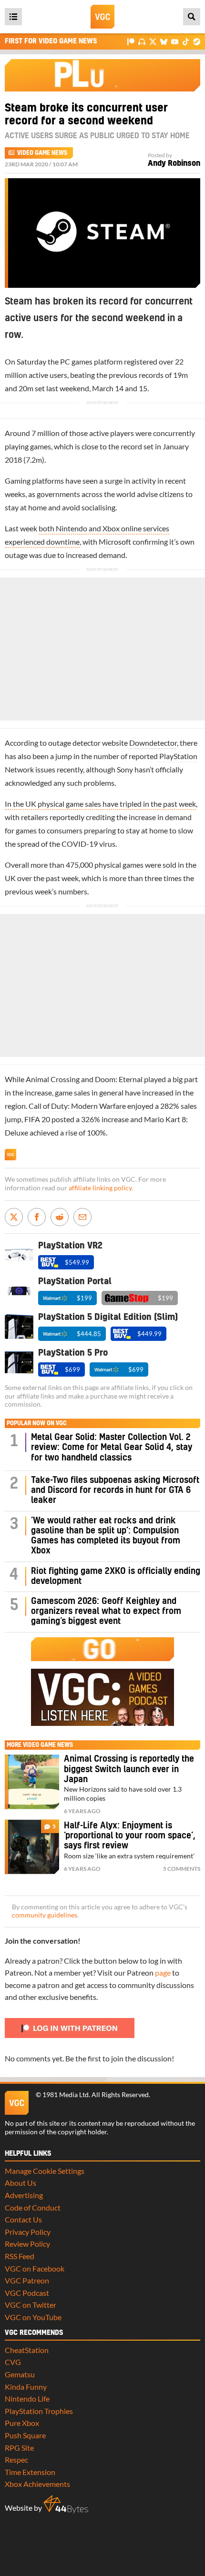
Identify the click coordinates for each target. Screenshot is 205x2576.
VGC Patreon (27, 2280)
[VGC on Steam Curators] (197, 41)
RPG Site (19, 2448)
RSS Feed (20, 2256)
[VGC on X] (153, 41)
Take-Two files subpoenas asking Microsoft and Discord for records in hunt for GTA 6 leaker (115, 1491)
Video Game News (42, 153)
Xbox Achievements (37, 2484)
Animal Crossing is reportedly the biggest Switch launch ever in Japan (129, 1769)
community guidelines (45, 1915)
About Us (20, 2183)
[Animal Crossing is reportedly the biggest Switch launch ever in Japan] (32, 1782)
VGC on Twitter (31, 2305)
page (163, 1973)
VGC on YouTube (33, 2317)
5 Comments (182, 1869)
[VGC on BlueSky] (164, 41)
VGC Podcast (27, 2293)
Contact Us (23, 2219)
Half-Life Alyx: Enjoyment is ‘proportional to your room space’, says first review (130, 1836)
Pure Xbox (22, 2423)
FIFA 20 (37, 1119)
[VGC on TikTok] (186, 41)
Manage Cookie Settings (45, 2171)
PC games (76, 361)
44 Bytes (66, 2505)
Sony (125, 769)
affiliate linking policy (100, 1188)
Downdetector (153, 743)
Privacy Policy (28, 2232)
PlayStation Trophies (39, 2411)
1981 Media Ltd (66, 2095)
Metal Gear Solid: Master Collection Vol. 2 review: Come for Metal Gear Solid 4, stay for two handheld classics (112, 1448)
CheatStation (27, 2350)
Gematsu (20, 2374)
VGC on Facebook (35, 2268)
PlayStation (178, 756)
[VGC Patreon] (131, 41)
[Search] (192, 17)
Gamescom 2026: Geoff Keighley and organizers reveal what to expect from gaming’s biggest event (106, 1612)
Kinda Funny (26, 2387)
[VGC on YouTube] (175, 41)
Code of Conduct (33, 2207)
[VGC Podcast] (142, 41)
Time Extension (30, 2472)
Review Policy (27, 2244)
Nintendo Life (27, 2399)
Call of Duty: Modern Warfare (77, 1106)
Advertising (24, 2195)
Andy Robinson (174, 163)
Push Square (25, 2435)
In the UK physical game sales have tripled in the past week (100, 804)
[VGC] (102, 17)
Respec (16, 2459)
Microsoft (115, 542)
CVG (13, 2362)
